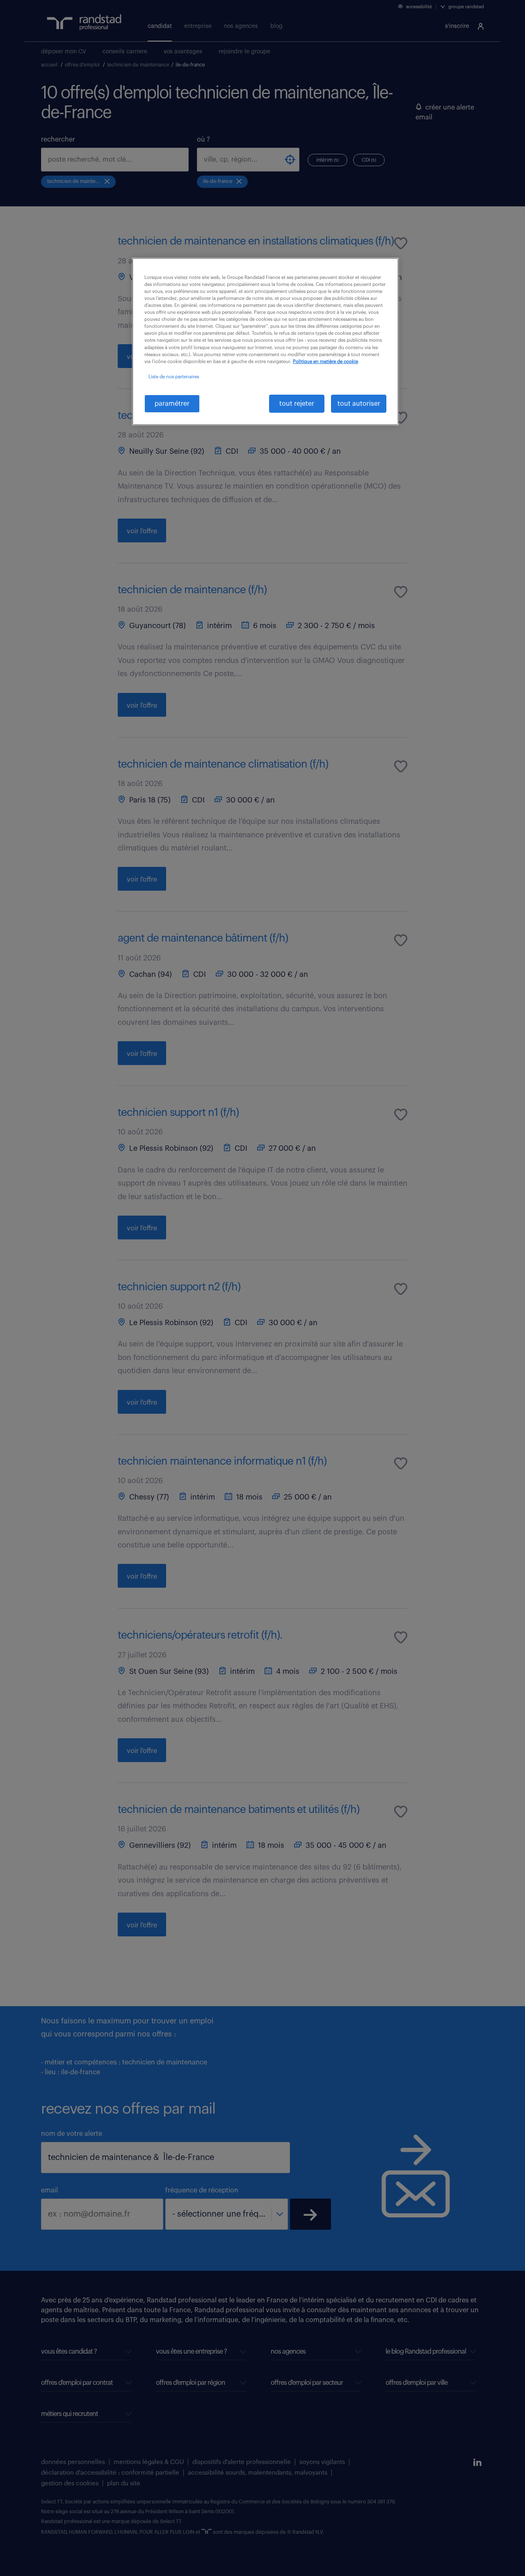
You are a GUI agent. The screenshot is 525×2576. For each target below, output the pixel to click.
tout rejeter (297, 404)
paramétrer (172, 404)
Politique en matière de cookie (325, 362)
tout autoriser (359, 404)
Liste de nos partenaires (174, 377)
